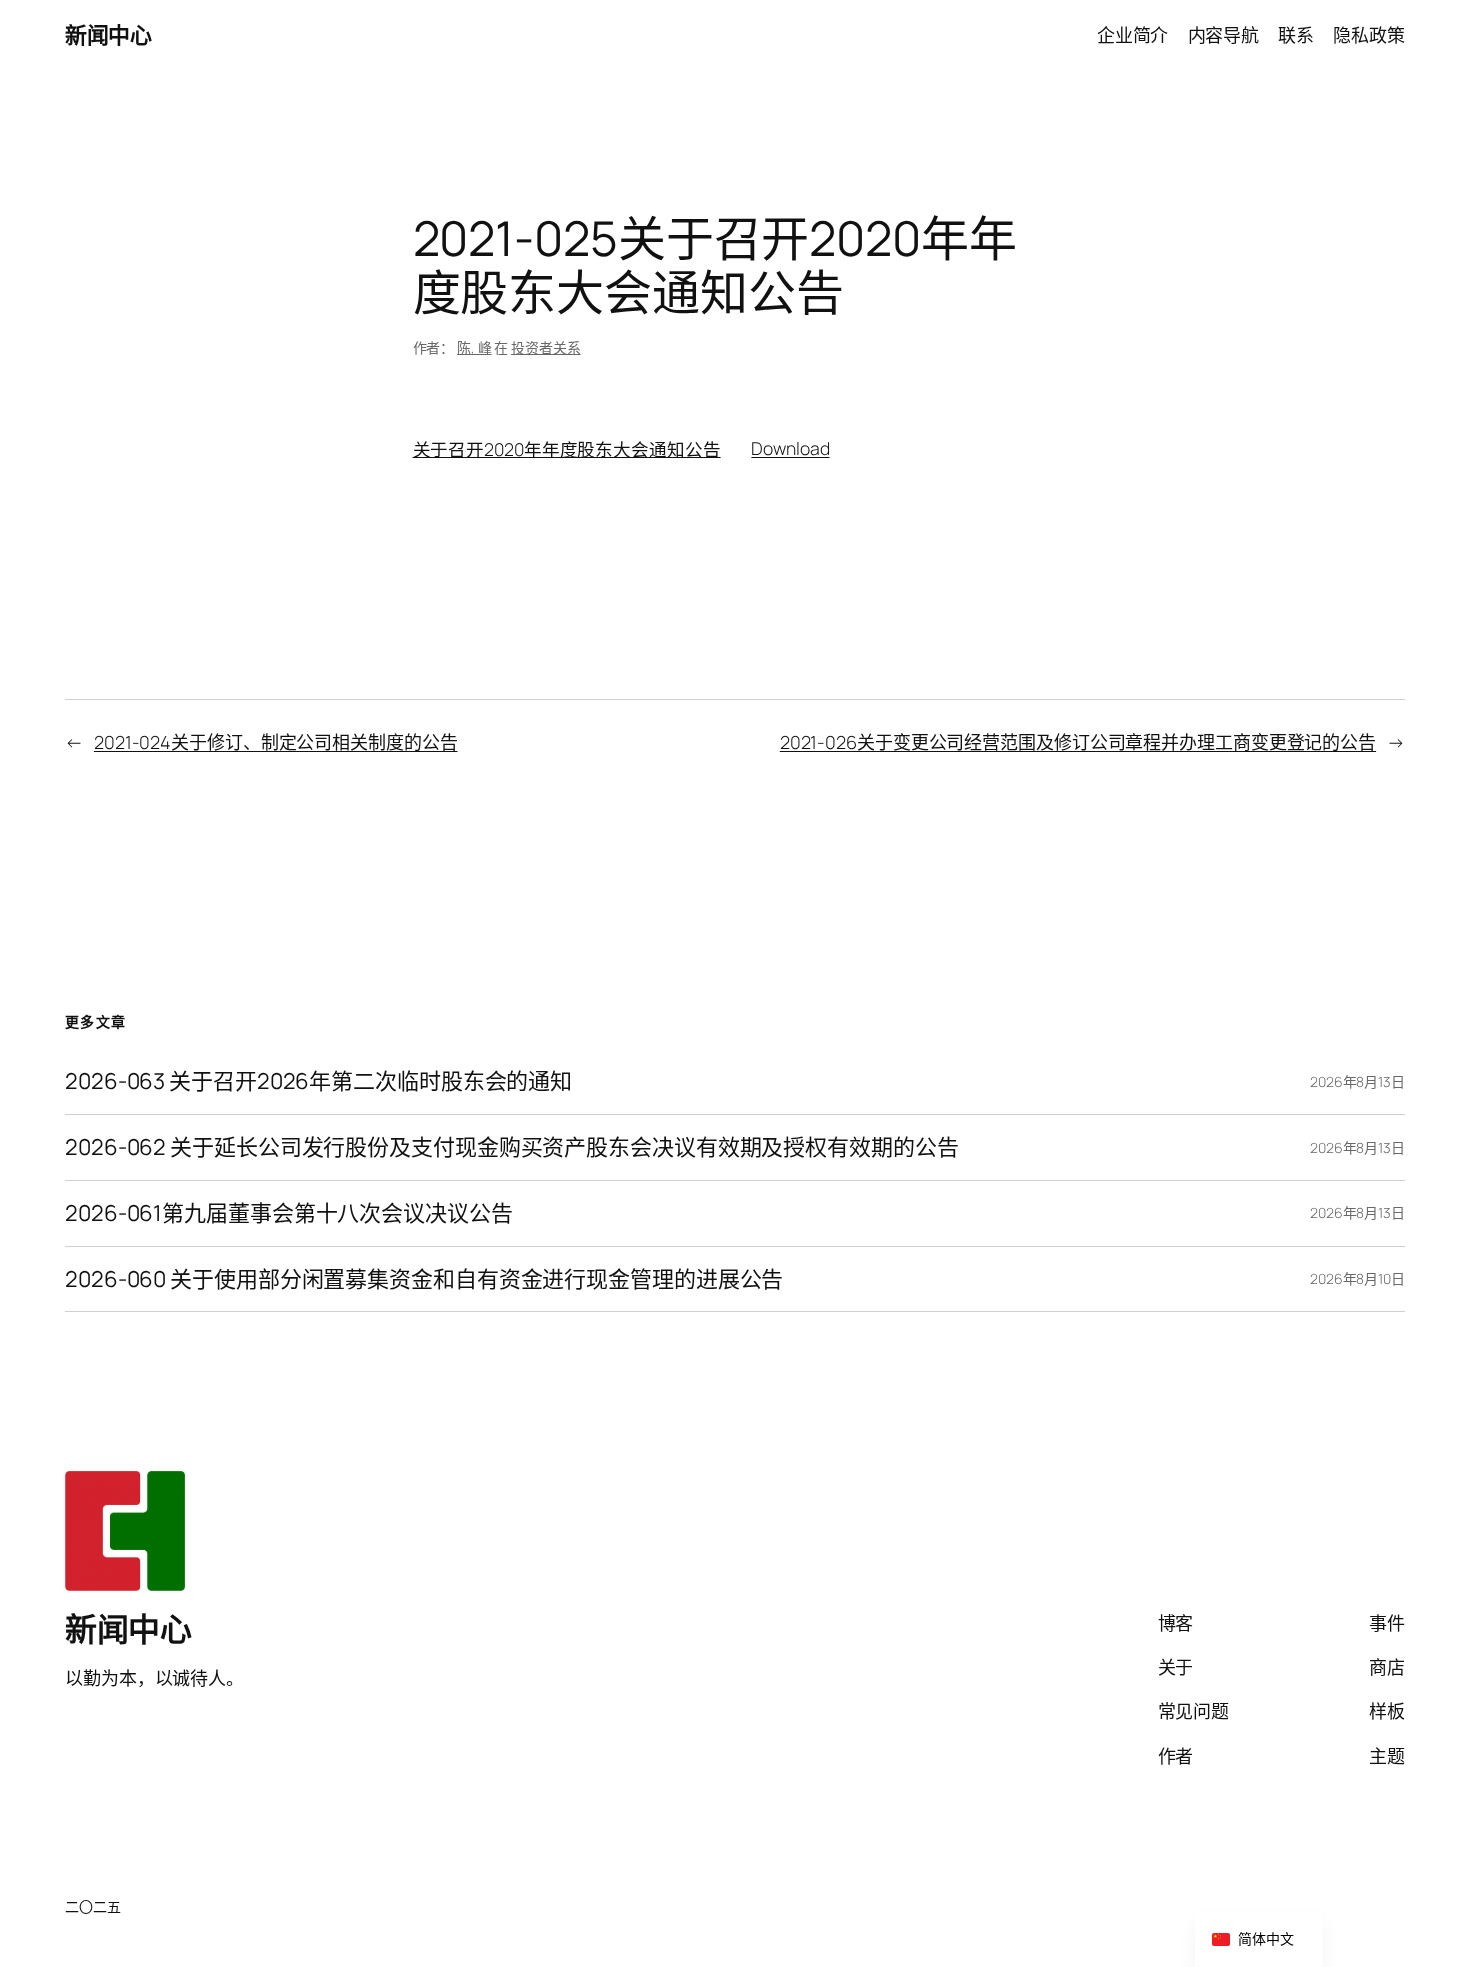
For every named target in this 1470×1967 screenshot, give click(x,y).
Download (790, 448)
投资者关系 (546, 347)
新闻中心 (108, 35)
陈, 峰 (474, 347)
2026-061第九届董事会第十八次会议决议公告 (289, 1213)
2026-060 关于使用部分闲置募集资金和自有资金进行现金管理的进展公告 (424, 1279)
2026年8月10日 (1357, 1278)
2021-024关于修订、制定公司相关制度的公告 (276, 742)
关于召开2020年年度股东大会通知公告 (567, 448)
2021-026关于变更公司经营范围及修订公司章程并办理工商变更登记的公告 (1078, 742)
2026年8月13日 (1357, 1081)
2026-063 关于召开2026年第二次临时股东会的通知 (318, 1081)
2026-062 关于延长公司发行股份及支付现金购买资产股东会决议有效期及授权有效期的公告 (512, 1147)
